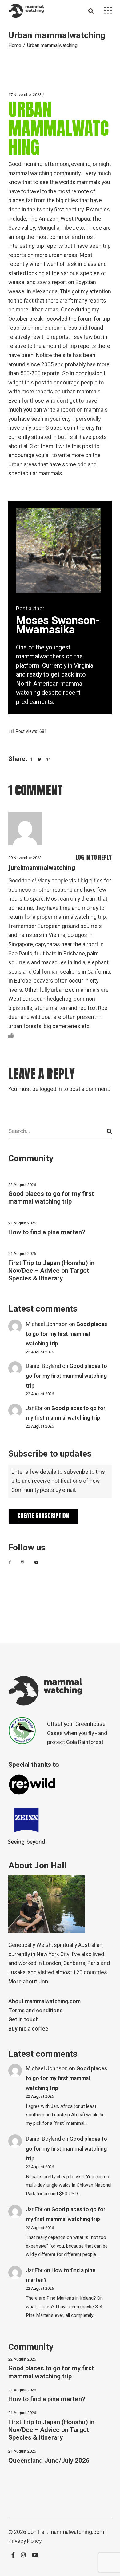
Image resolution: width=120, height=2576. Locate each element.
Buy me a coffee (28, 2029)
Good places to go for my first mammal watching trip (51, 1198)
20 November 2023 (25, 858)
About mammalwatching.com (44, 2001)
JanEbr (34, 1408)
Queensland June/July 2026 (49, 2461)
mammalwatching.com (77, 2532)
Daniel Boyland (43, 1366)
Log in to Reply (94, 857)
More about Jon (28, 1982)
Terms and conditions (35, 2011)
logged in (51, 1089)
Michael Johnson (47, 1324)
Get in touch (24, 2020)
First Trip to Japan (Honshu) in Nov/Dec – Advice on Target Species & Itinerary (51, 1271)
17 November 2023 (25, 95)
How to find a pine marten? (47, 1232)
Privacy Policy (25, 2541)
